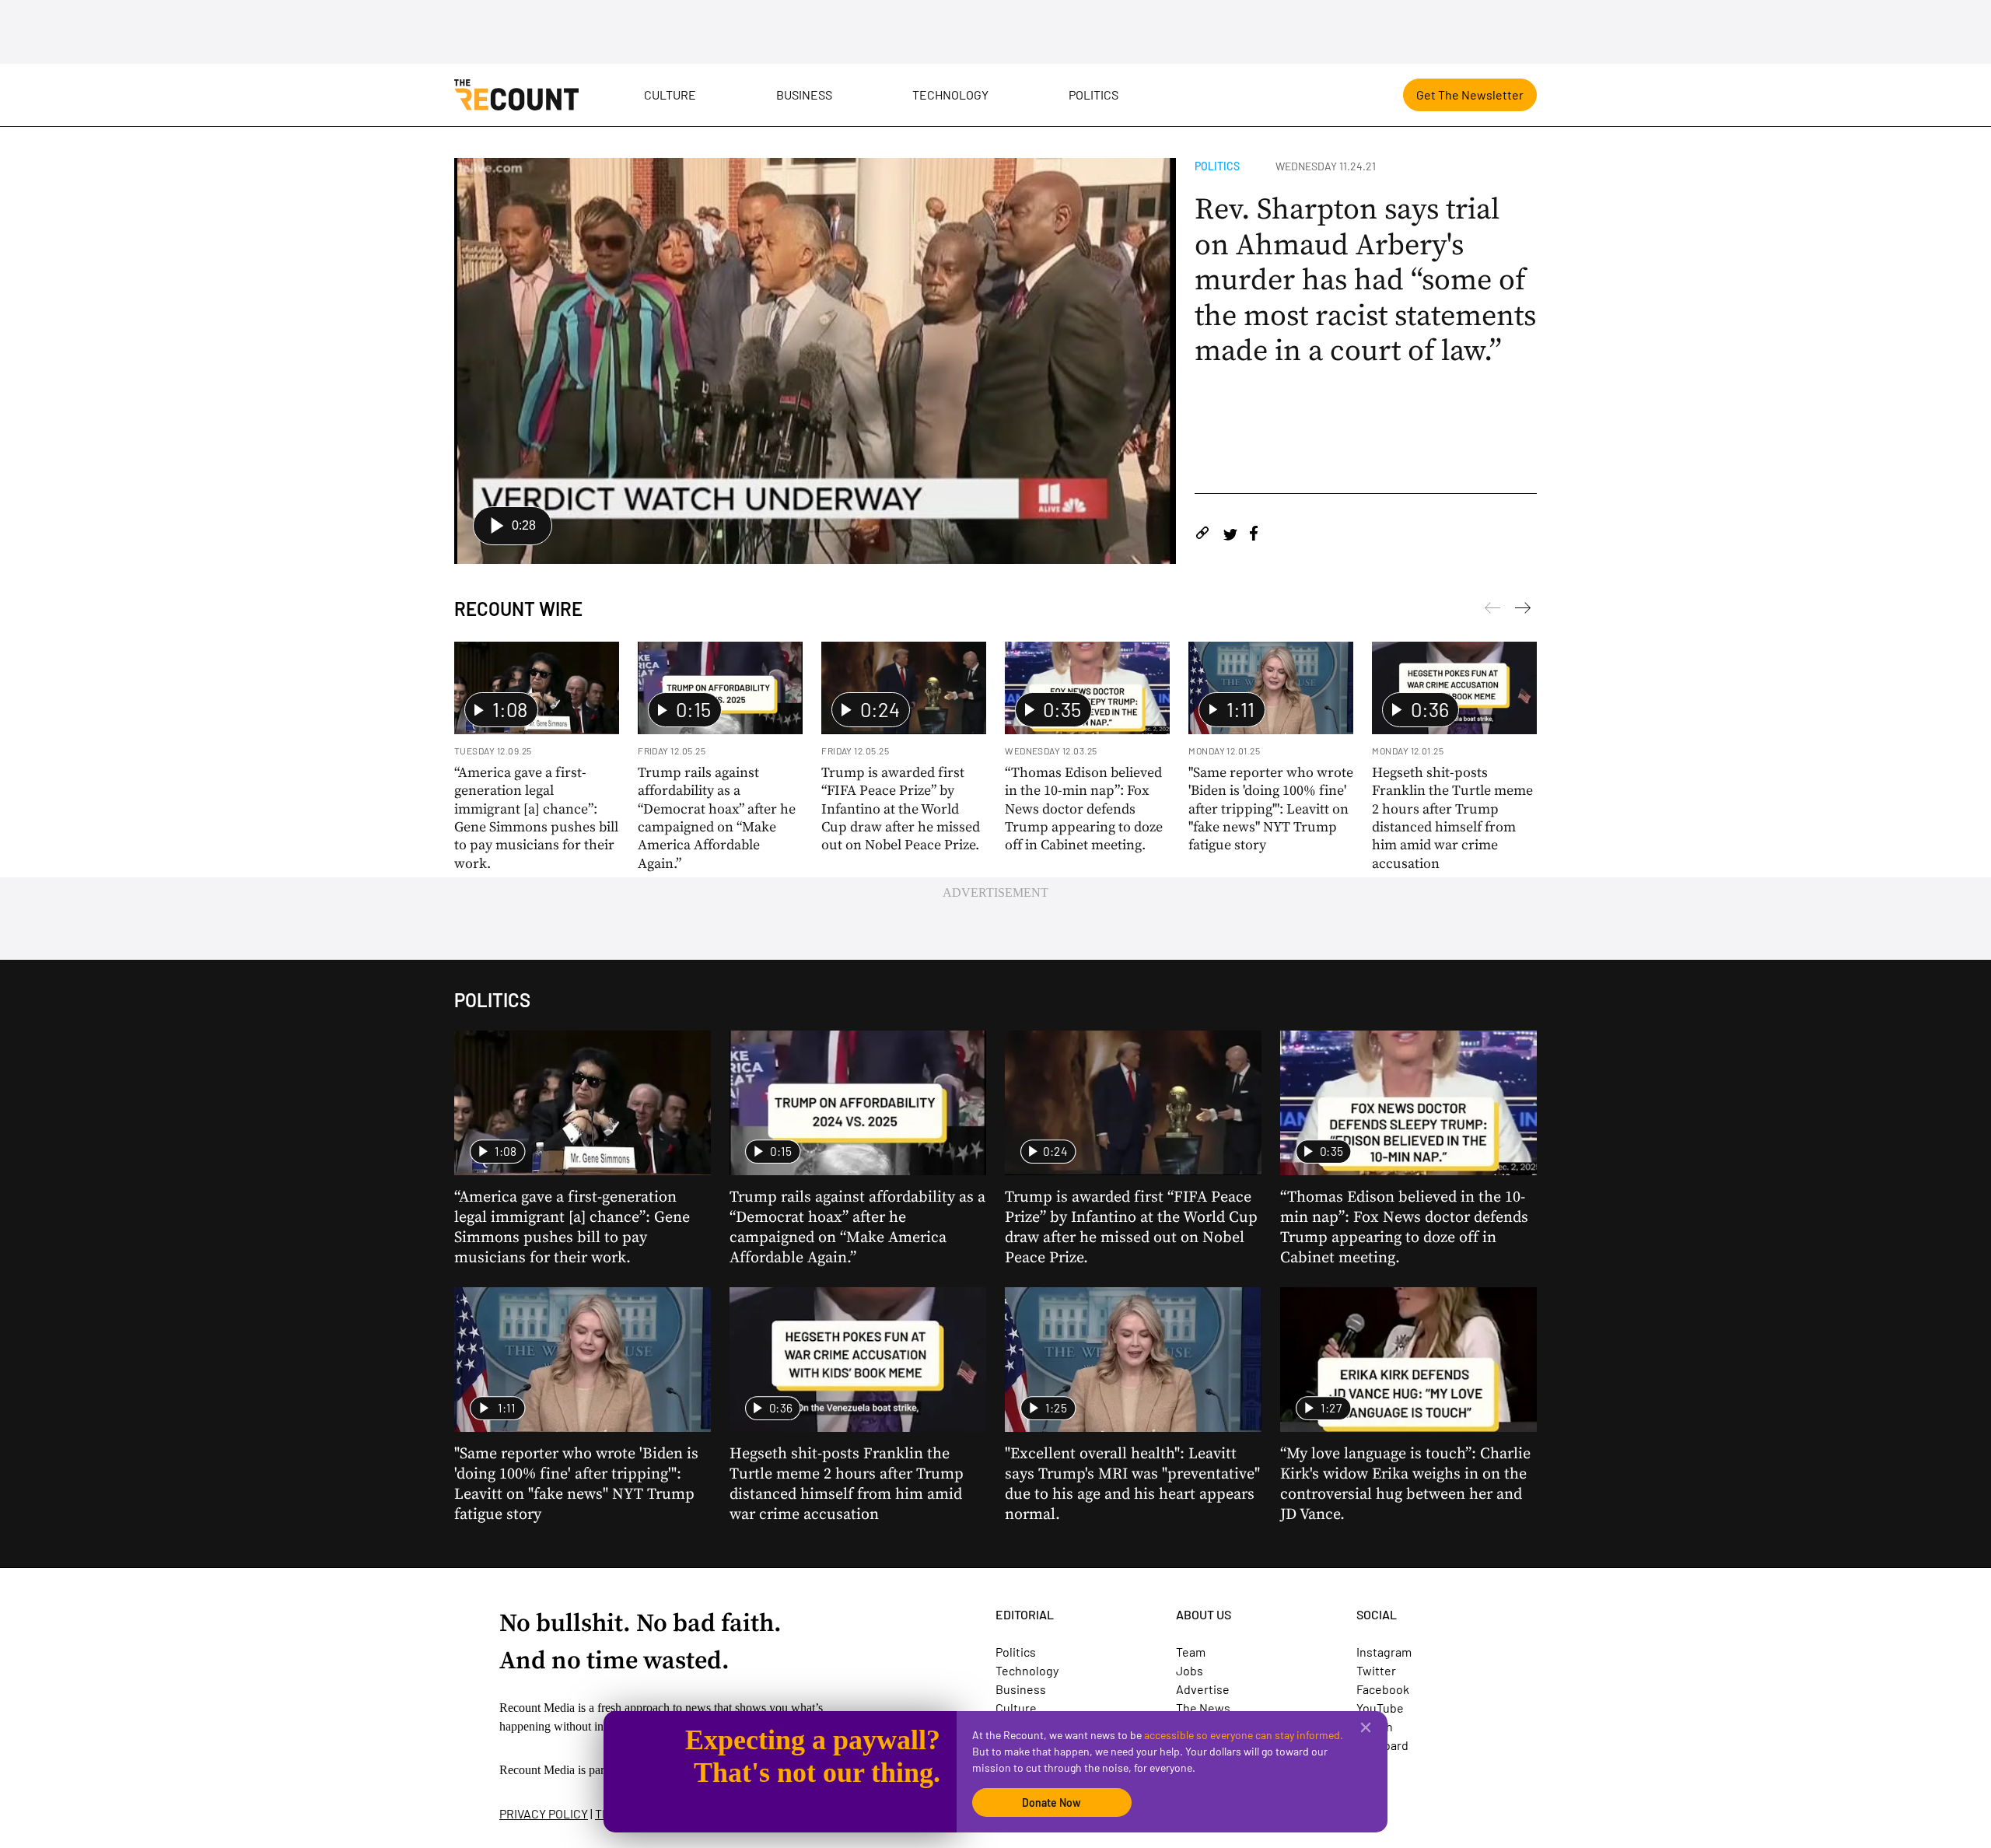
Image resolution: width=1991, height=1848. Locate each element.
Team (1191, 1652)
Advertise (1203, 1689)
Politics (1093, 94)
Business (804, 94)
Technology (950, 94)
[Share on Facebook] (1254, 535)
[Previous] (1523, 611)
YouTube (1380, 1708)
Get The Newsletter (1470, 94)
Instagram (1384, 1652)
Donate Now (1051, 1802)
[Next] (1492, 611)
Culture (670, 94)
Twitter (1376, 1670)
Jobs (1190, 1670)
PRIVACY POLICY (544, 1813)
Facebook (1383, 1689)
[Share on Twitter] (1230, 535)
